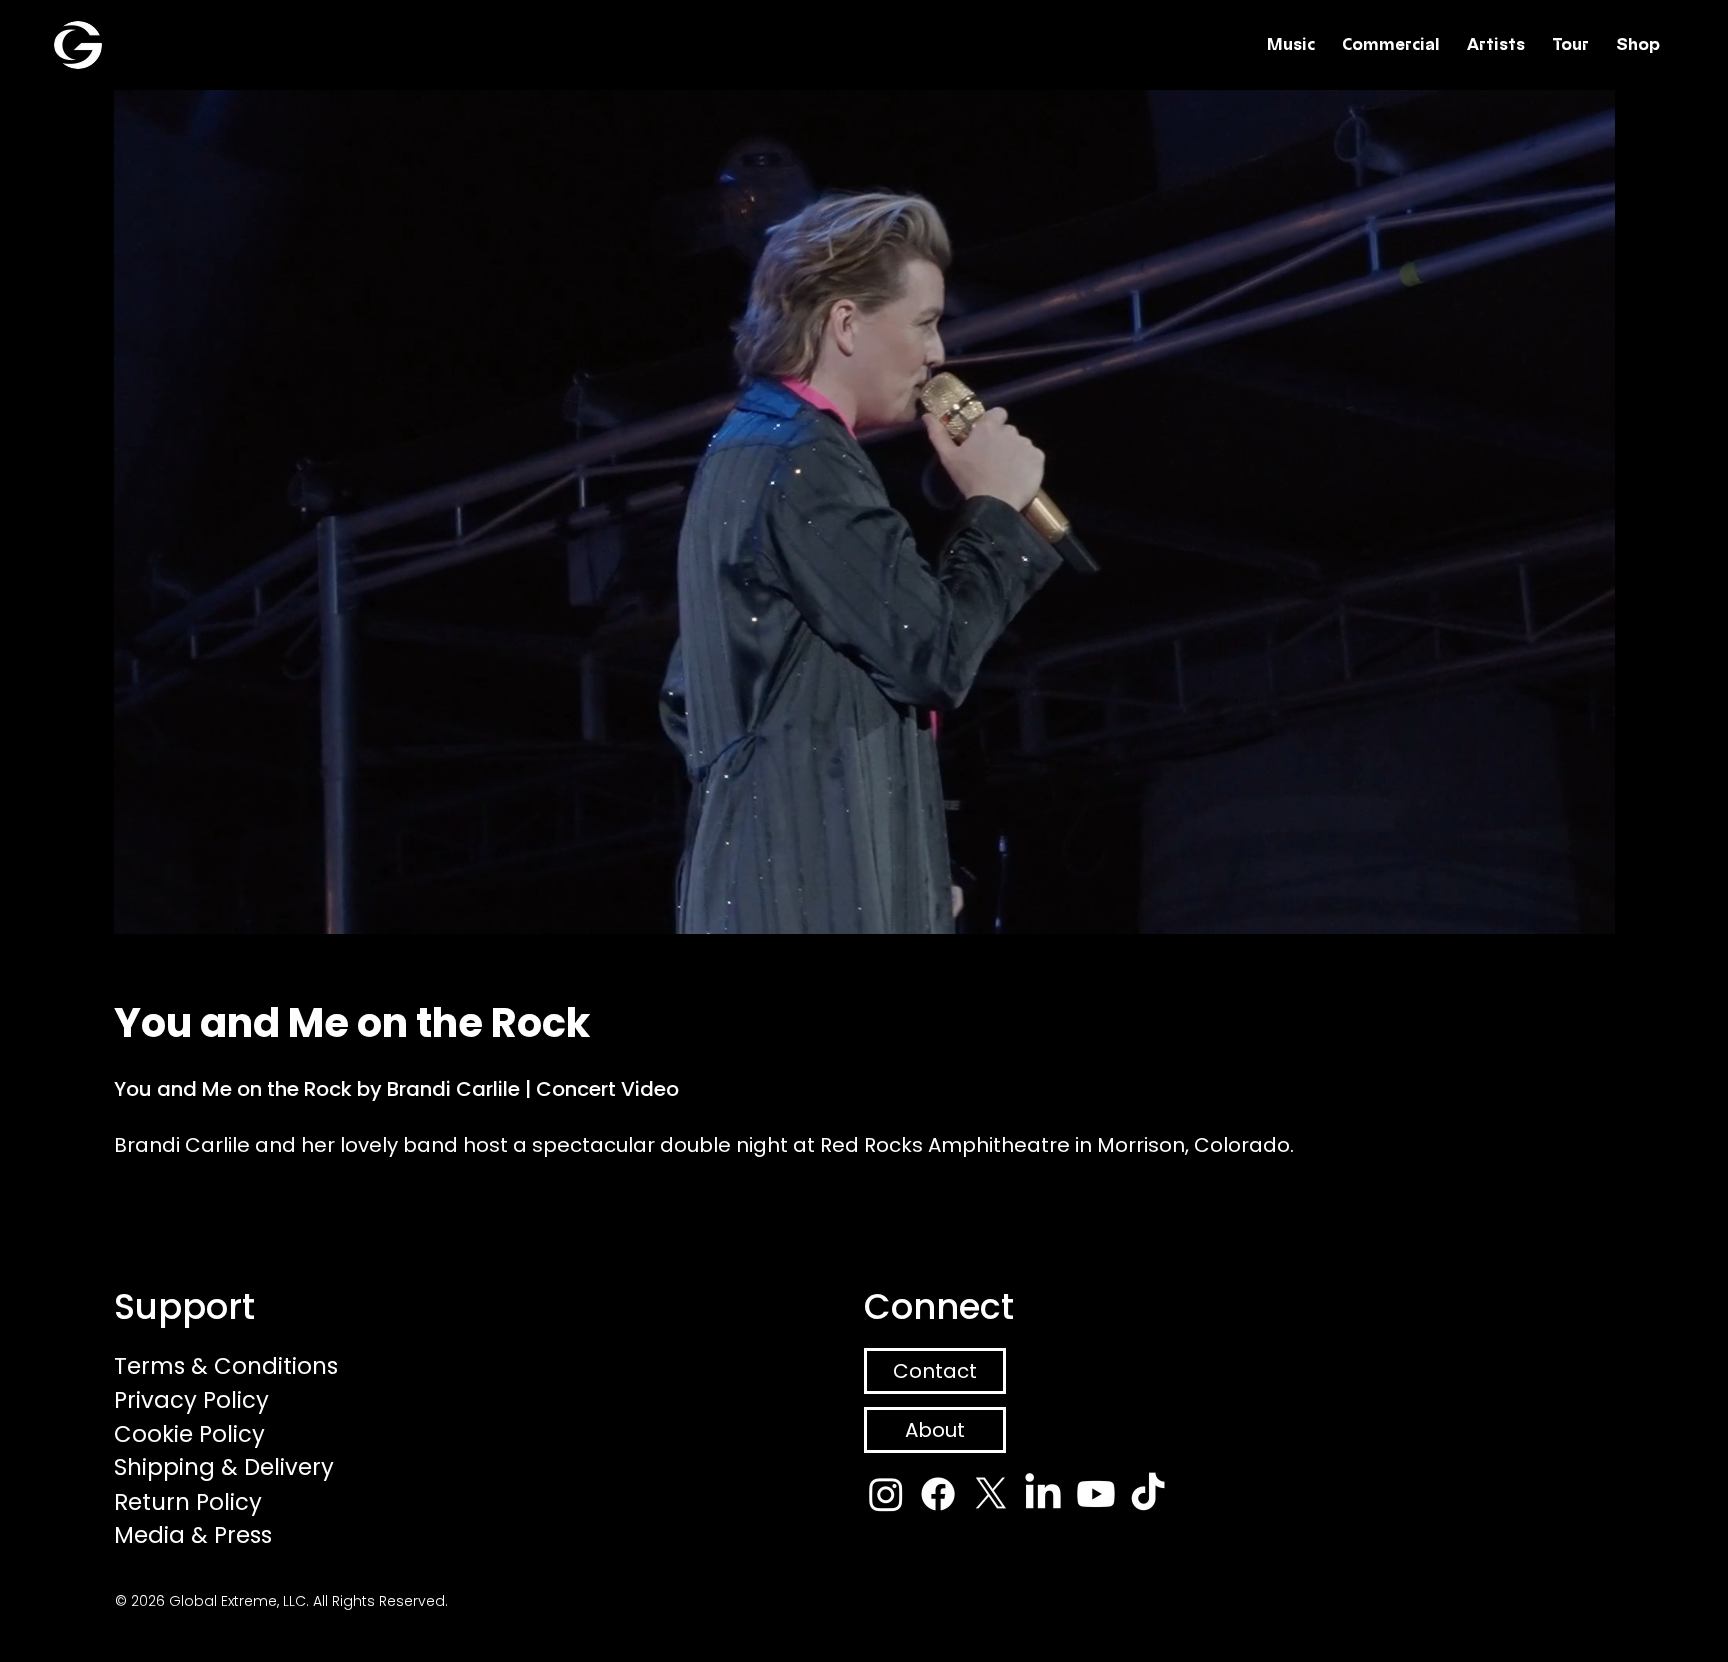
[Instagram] (886, 1494)
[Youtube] (1096, 1494)
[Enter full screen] (1637, 907)
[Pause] (90, 907)
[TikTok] (1148, 1494)
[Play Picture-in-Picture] (1603, 907)
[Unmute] (124, 907)
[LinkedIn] (1043, 1494)
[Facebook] (938, 1494)
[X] (991, 1494)
